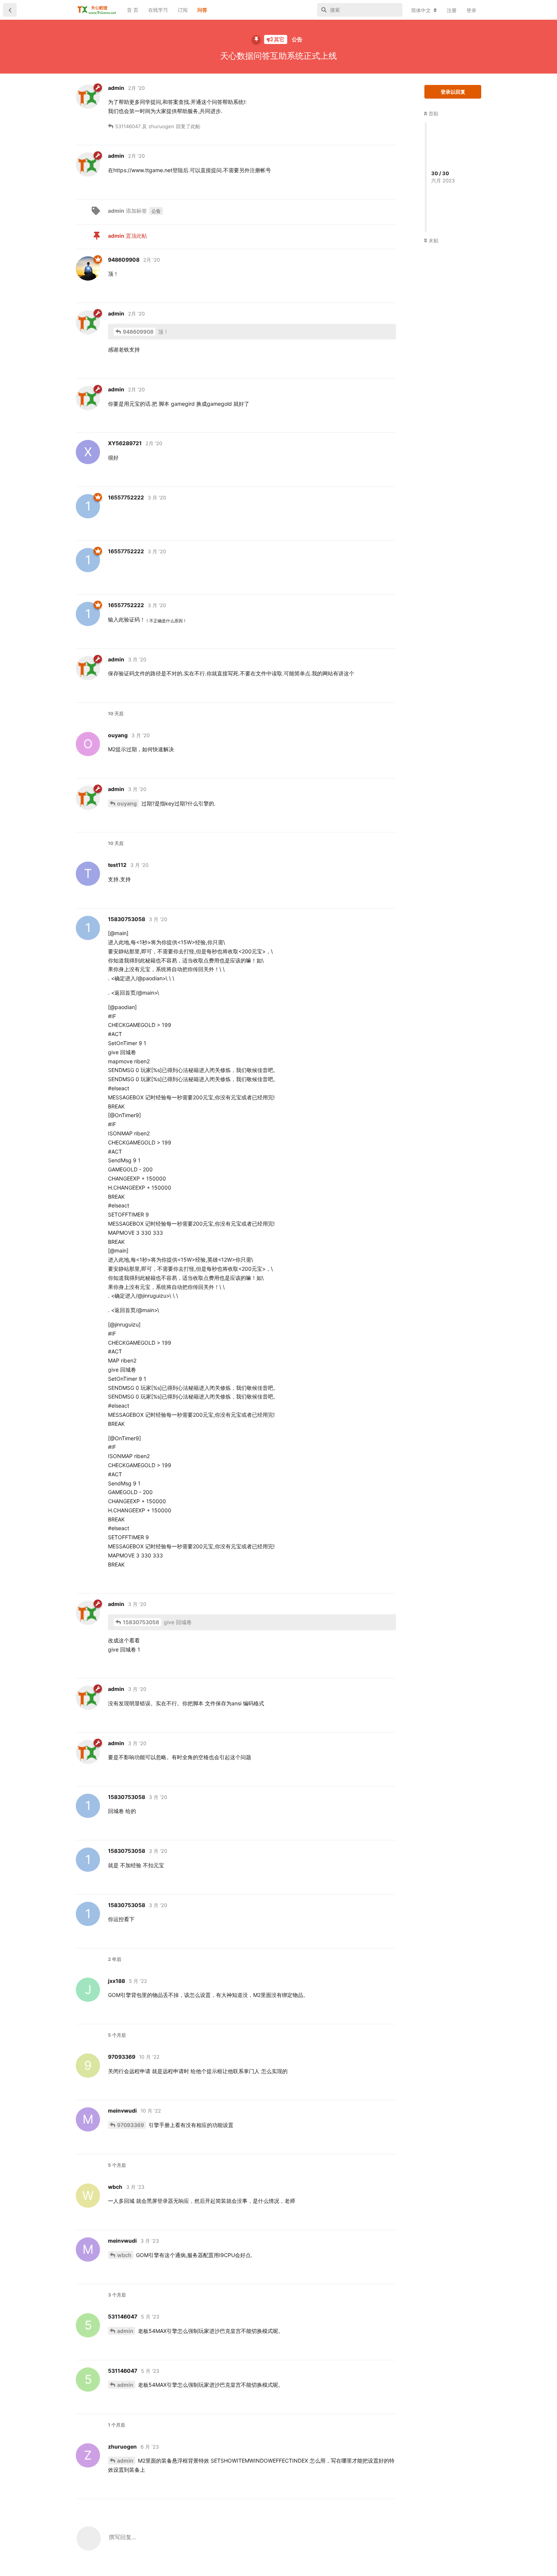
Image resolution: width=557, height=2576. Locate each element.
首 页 (133, 10)
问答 (202, 10)
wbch (124, 2255)
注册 (452, 10)
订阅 (183, 10)
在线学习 (158, 10)
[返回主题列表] (10, 10)
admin (125, 2331)
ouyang (127, 803)
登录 (471, 10)
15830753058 (141, 1622)
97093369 (131, 2125)
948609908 (138, 332)
